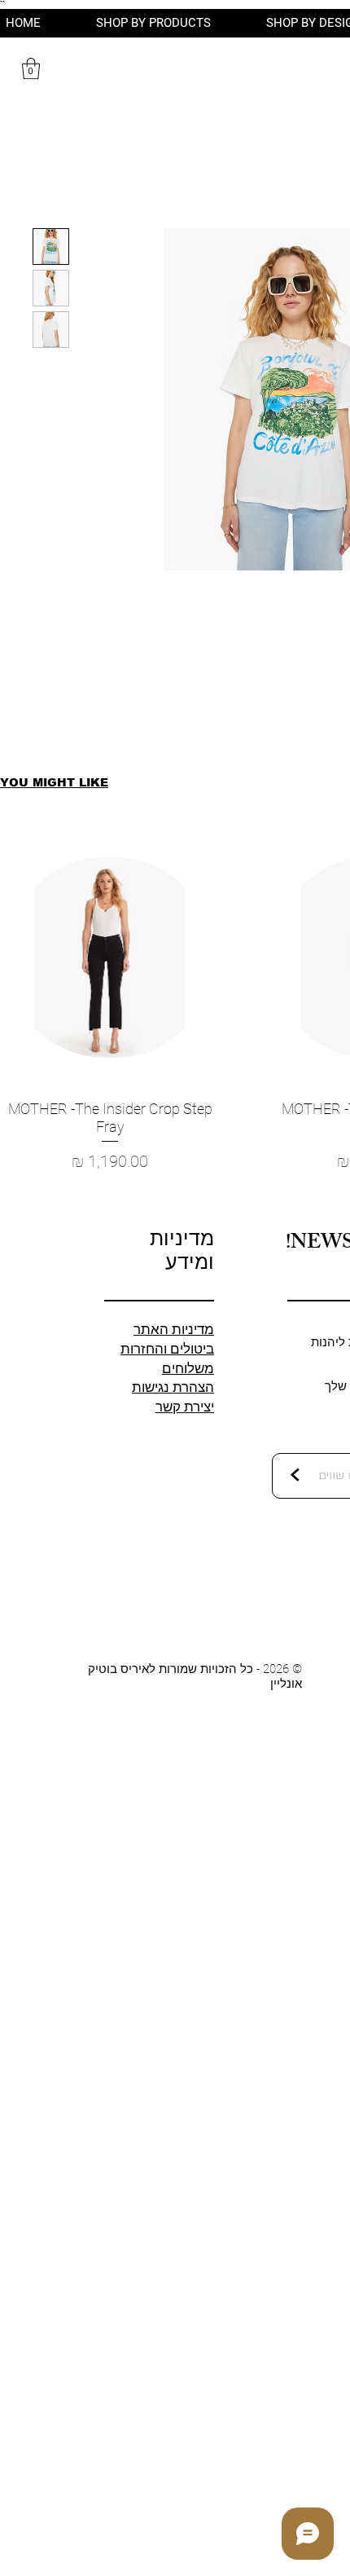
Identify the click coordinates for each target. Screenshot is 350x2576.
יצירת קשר (185, 1407)
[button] (31, 68)
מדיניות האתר (174, 1329)
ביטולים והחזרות (167, 1349)
